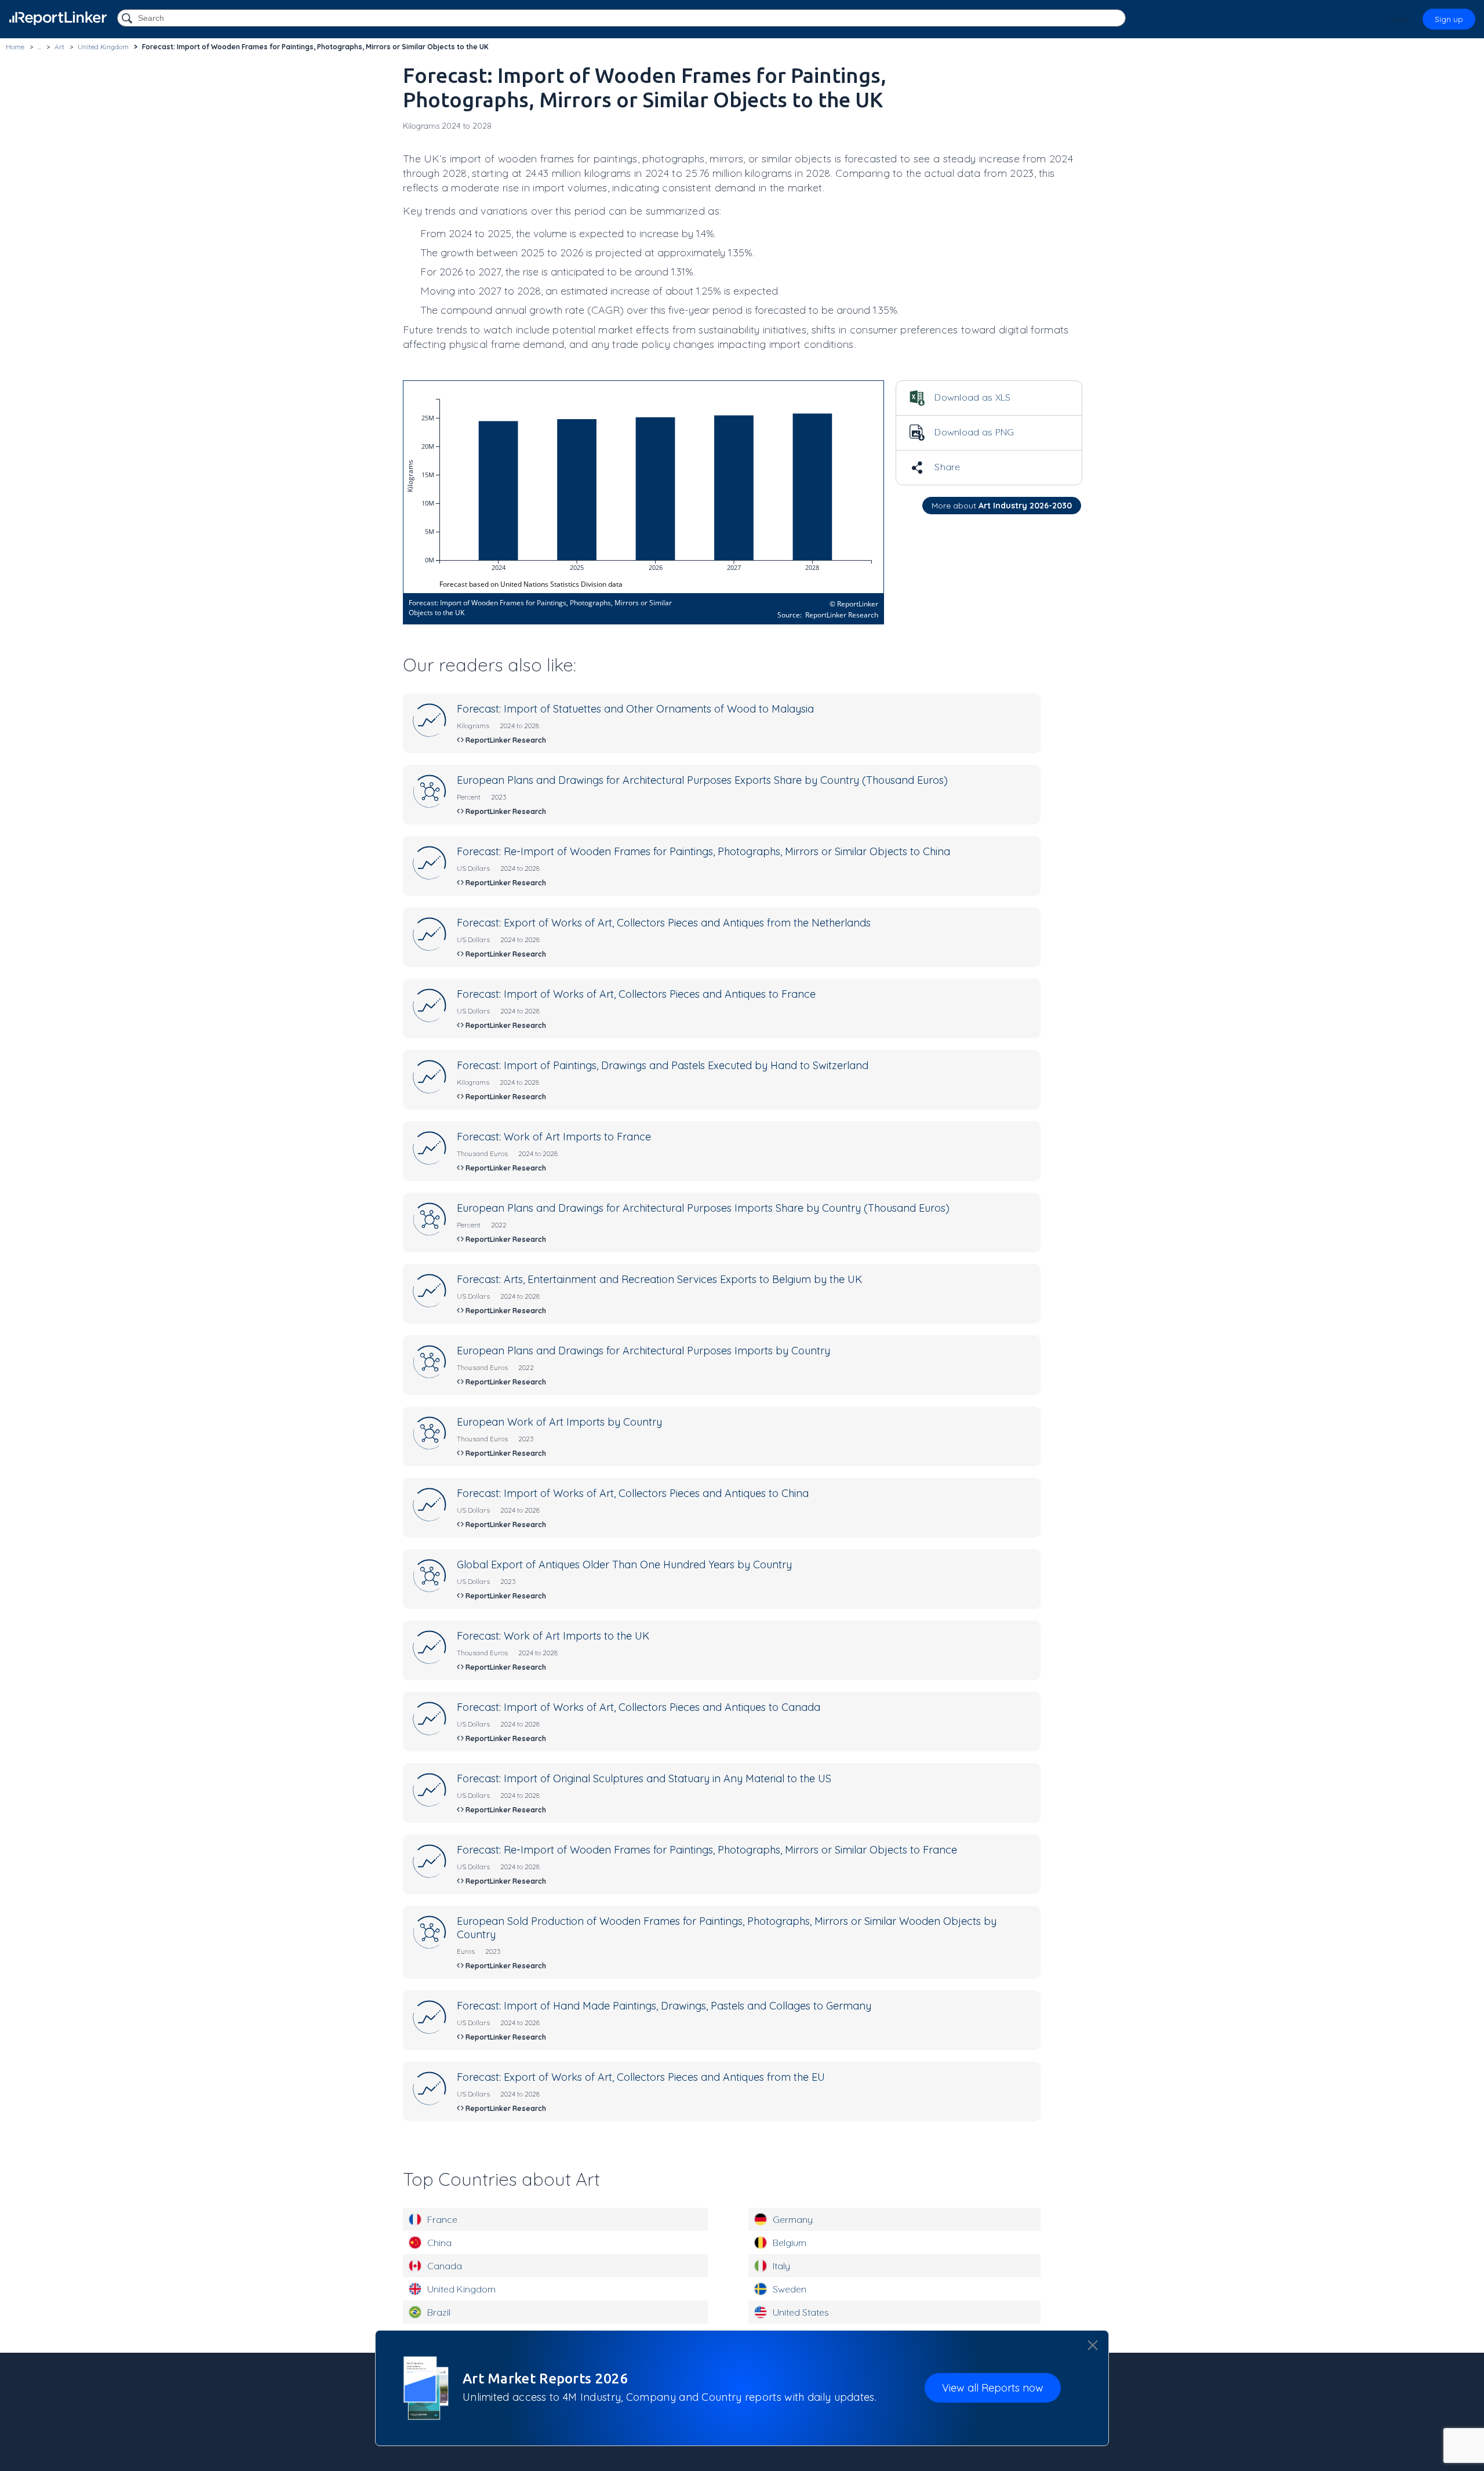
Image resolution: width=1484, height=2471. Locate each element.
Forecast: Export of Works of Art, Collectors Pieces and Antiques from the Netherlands (664, 923)
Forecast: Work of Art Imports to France (554, 1137)
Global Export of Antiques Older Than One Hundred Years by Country (624, 1565)
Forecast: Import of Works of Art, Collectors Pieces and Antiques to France (636, 994)
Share (946, 467)
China (439, 2243)
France (442, 2219)
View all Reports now (993, 2388)
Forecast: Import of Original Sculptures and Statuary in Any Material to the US (644, 1778)
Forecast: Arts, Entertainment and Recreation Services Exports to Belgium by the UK (659, 1279)
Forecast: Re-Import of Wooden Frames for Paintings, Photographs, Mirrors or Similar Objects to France (707, 1850)
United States (801, 2312)
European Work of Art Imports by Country (559, 1422)
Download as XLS (972, 397)
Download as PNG (973, 432)
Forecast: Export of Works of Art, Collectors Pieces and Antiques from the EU (641, 2077)
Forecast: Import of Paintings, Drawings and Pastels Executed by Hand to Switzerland (663, 1065)
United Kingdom (461, 2289)
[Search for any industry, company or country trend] (128, 19)
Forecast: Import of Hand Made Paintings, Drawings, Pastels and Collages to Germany (664, 2006)
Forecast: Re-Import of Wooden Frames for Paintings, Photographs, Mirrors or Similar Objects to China (703, 851)
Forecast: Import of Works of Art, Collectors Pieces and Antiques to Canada (639, 1707)
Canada (445, 2266)
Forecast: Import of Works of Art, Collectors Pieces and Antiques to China (633, 1493)
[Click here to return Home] (58, 18)
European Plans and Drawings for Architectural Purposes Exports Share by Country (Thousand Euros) (702, 780)
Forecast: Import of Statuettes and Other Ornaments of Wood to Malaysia (635, 709)
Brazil (439, 2312)
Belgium (790, 2243)
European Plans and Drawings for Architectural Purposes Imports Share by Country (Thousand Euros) (703, 1208)
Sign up (1449, 19)
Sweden (790, 2289)
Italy (781, 2266)
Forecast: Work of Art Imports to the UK (553, 1636)
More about (1002, 506)
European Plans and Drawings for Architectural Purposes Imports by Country (643, 1351)
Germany (793, 2219)
